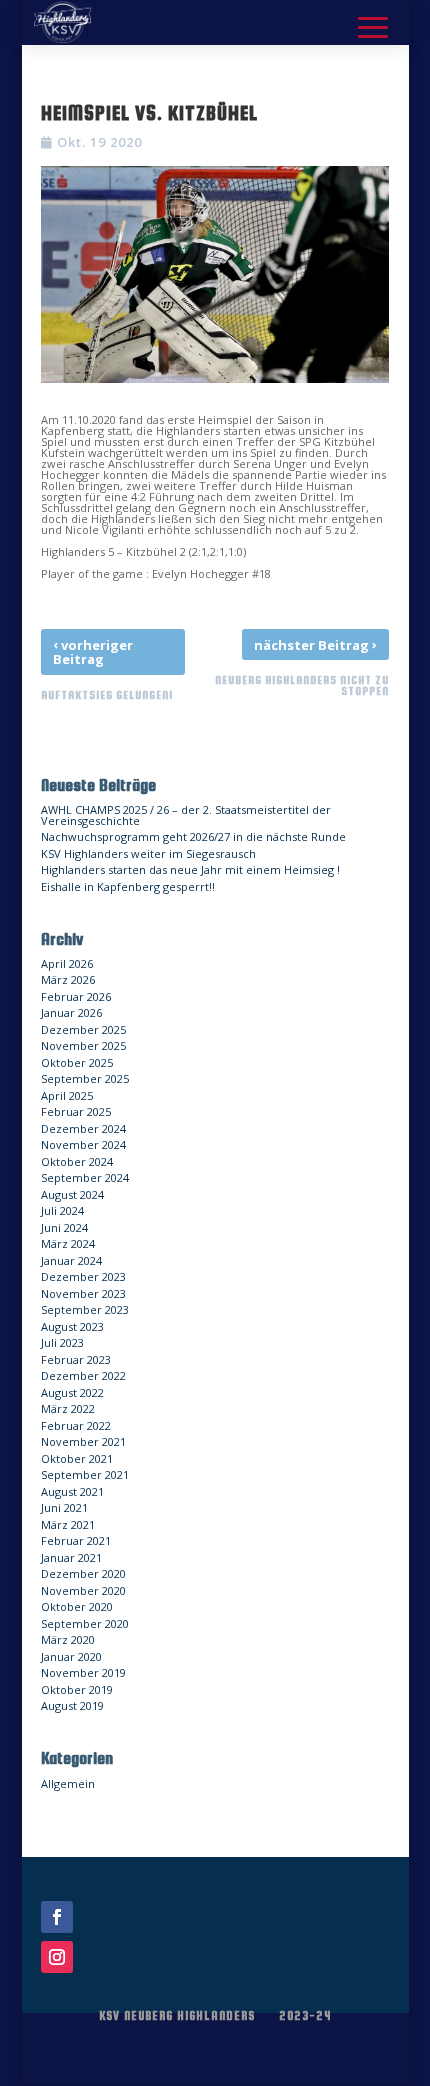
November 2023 (83, 1293)
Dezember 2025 (83, 1029)
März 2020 (68, 1639)
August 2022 (72, 1392)
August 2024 (72, 1194)
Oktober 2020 (77, 1606)
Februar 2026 (76, 996)
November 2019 (83, 1672)
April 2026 (67, 963)
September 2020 (85, 1623)
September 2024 (85, 1177)
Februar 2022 (76, 1425)
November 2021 (83, 1441)
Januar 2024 (71, 1260)
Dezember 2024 (83, 1128)
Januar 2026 (71, 1012)
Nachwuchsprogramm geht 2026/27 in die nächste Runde (193, 836)
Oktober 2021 (77, 1458)
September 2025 (85, 1078)
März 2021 (68, 1524)
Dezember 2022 (83, 1375)
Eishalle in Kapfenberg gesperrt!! (128, 886)
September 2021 (85, 1474)
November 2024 (83, 1144)
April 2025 (67, 1095)
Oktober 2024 (77, 1161)
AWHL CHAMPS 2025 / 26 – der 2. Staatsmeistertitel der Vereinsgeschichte (186, 815)
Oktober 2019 (77, 1689)
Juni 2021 (64, 1507)
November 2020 (83, 1590)
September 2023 (85, 1309)
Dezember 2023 (83, 1276)
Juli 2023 (62, 1342)
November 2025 (83, 1045)
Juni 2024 (64, 1227)
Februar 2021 (76, 1540)
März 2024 (68, 1243)
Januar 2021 (71, 1557)
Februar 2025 (76, 1111)
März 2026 (68, 979)
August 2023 (72, 1326)
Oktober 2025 (77, 1062)
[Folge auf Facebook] (57, 1917)
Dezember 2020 (83, 1573)
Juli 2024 (62, 1210)
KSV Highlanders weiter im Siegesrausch (148, 853)
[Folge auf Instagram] (57, 1957)
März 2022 (68, 1408)
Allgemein (68, 1783)
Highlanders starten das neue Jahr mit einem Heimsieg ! (190, 869)
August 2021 (72, 1491)
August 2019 (72, 1705)
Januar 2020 (71, 1656)
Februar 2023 (76, 1359)
